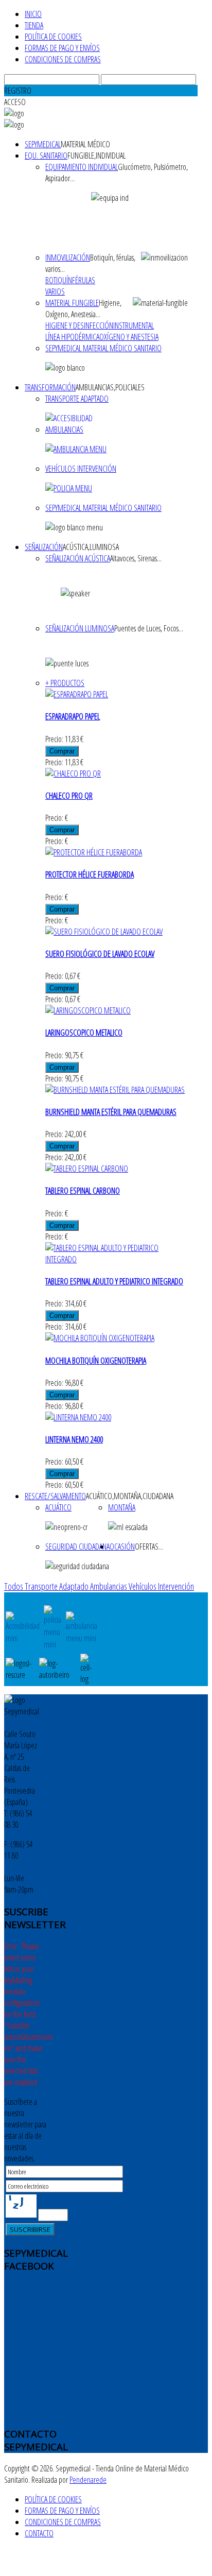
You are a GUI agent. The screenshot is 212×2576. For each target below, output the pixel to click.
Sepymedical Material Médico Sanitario (103, 348)
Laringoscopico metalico (84, 1033)
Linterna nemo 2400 (74, 1439)
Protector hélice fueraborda (90, 874)
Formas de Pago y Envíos (62, 48)
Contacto (39, 2533)
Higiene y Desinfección (79, 325)
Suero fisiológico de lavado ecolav (100, 954)
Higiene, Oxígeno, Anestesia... (83, 308)
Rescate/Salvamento (55, 1496)
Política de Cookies (53, 37)
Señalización (44, 547)
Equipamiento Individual (82, 167)
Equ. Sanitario (46, 156)
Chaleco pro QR (69, 796)
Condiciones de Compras (63, 59)
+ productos (65, 683)
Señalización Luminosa (80, 628)
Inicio (33, 14)
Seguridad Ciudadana (77, 1547)
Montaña (122, 1507)
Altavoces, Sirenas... (136, 558)
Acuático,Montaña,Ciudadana (130, 1496)
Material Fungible (72, 303)
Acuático (58, 1507)
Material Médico (85, 144)
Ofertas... (149, 1547)
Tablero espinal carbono (83, 1191)
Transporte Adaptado (77, 399)
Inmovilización (68, 257)
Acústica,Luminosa (91, 547)
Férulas (84, 280)
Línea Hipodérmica (72, 337)
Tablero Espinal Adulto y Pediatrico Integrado (114, 1281)
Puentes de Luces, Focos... (149, 628)
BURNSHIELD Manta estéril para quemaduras (111, 1112)
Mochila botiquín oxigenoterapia (96, 1361)
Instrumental (134, 325)
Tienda (34, 25)
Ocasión (122, 1547)
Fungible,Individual (96, 156)
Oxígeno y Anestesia (129, 337)
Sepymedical (43, 144)
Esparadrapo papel (73, 716)
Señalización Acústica (78, 558)
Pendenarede (88, 2480)
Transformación (50, 387)
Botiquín (59, 280)
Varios (55, 291)
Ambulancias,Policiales (110, 387)
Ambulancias (64, 430)
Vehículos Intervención (81, 469)
